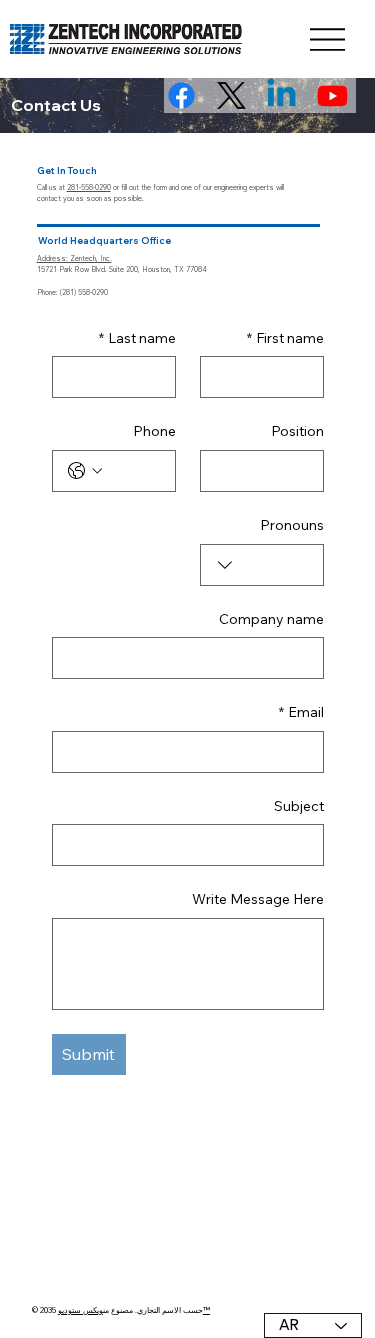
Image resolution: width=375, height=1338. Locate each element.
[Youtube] (332, 95)
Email (301, 712)
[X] (231, 95)
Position (297, 431)
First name (285, 338)
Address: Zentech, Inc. (74, 258)
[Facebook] (181, 95)
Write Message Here (258, 899)
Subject (299, 806)
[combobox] (262, 565)
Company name (271, 619)
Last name (137, 338)
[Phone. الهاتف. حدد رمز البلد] (85, 471)
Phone (154, 431)
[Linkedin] (281, 95)
